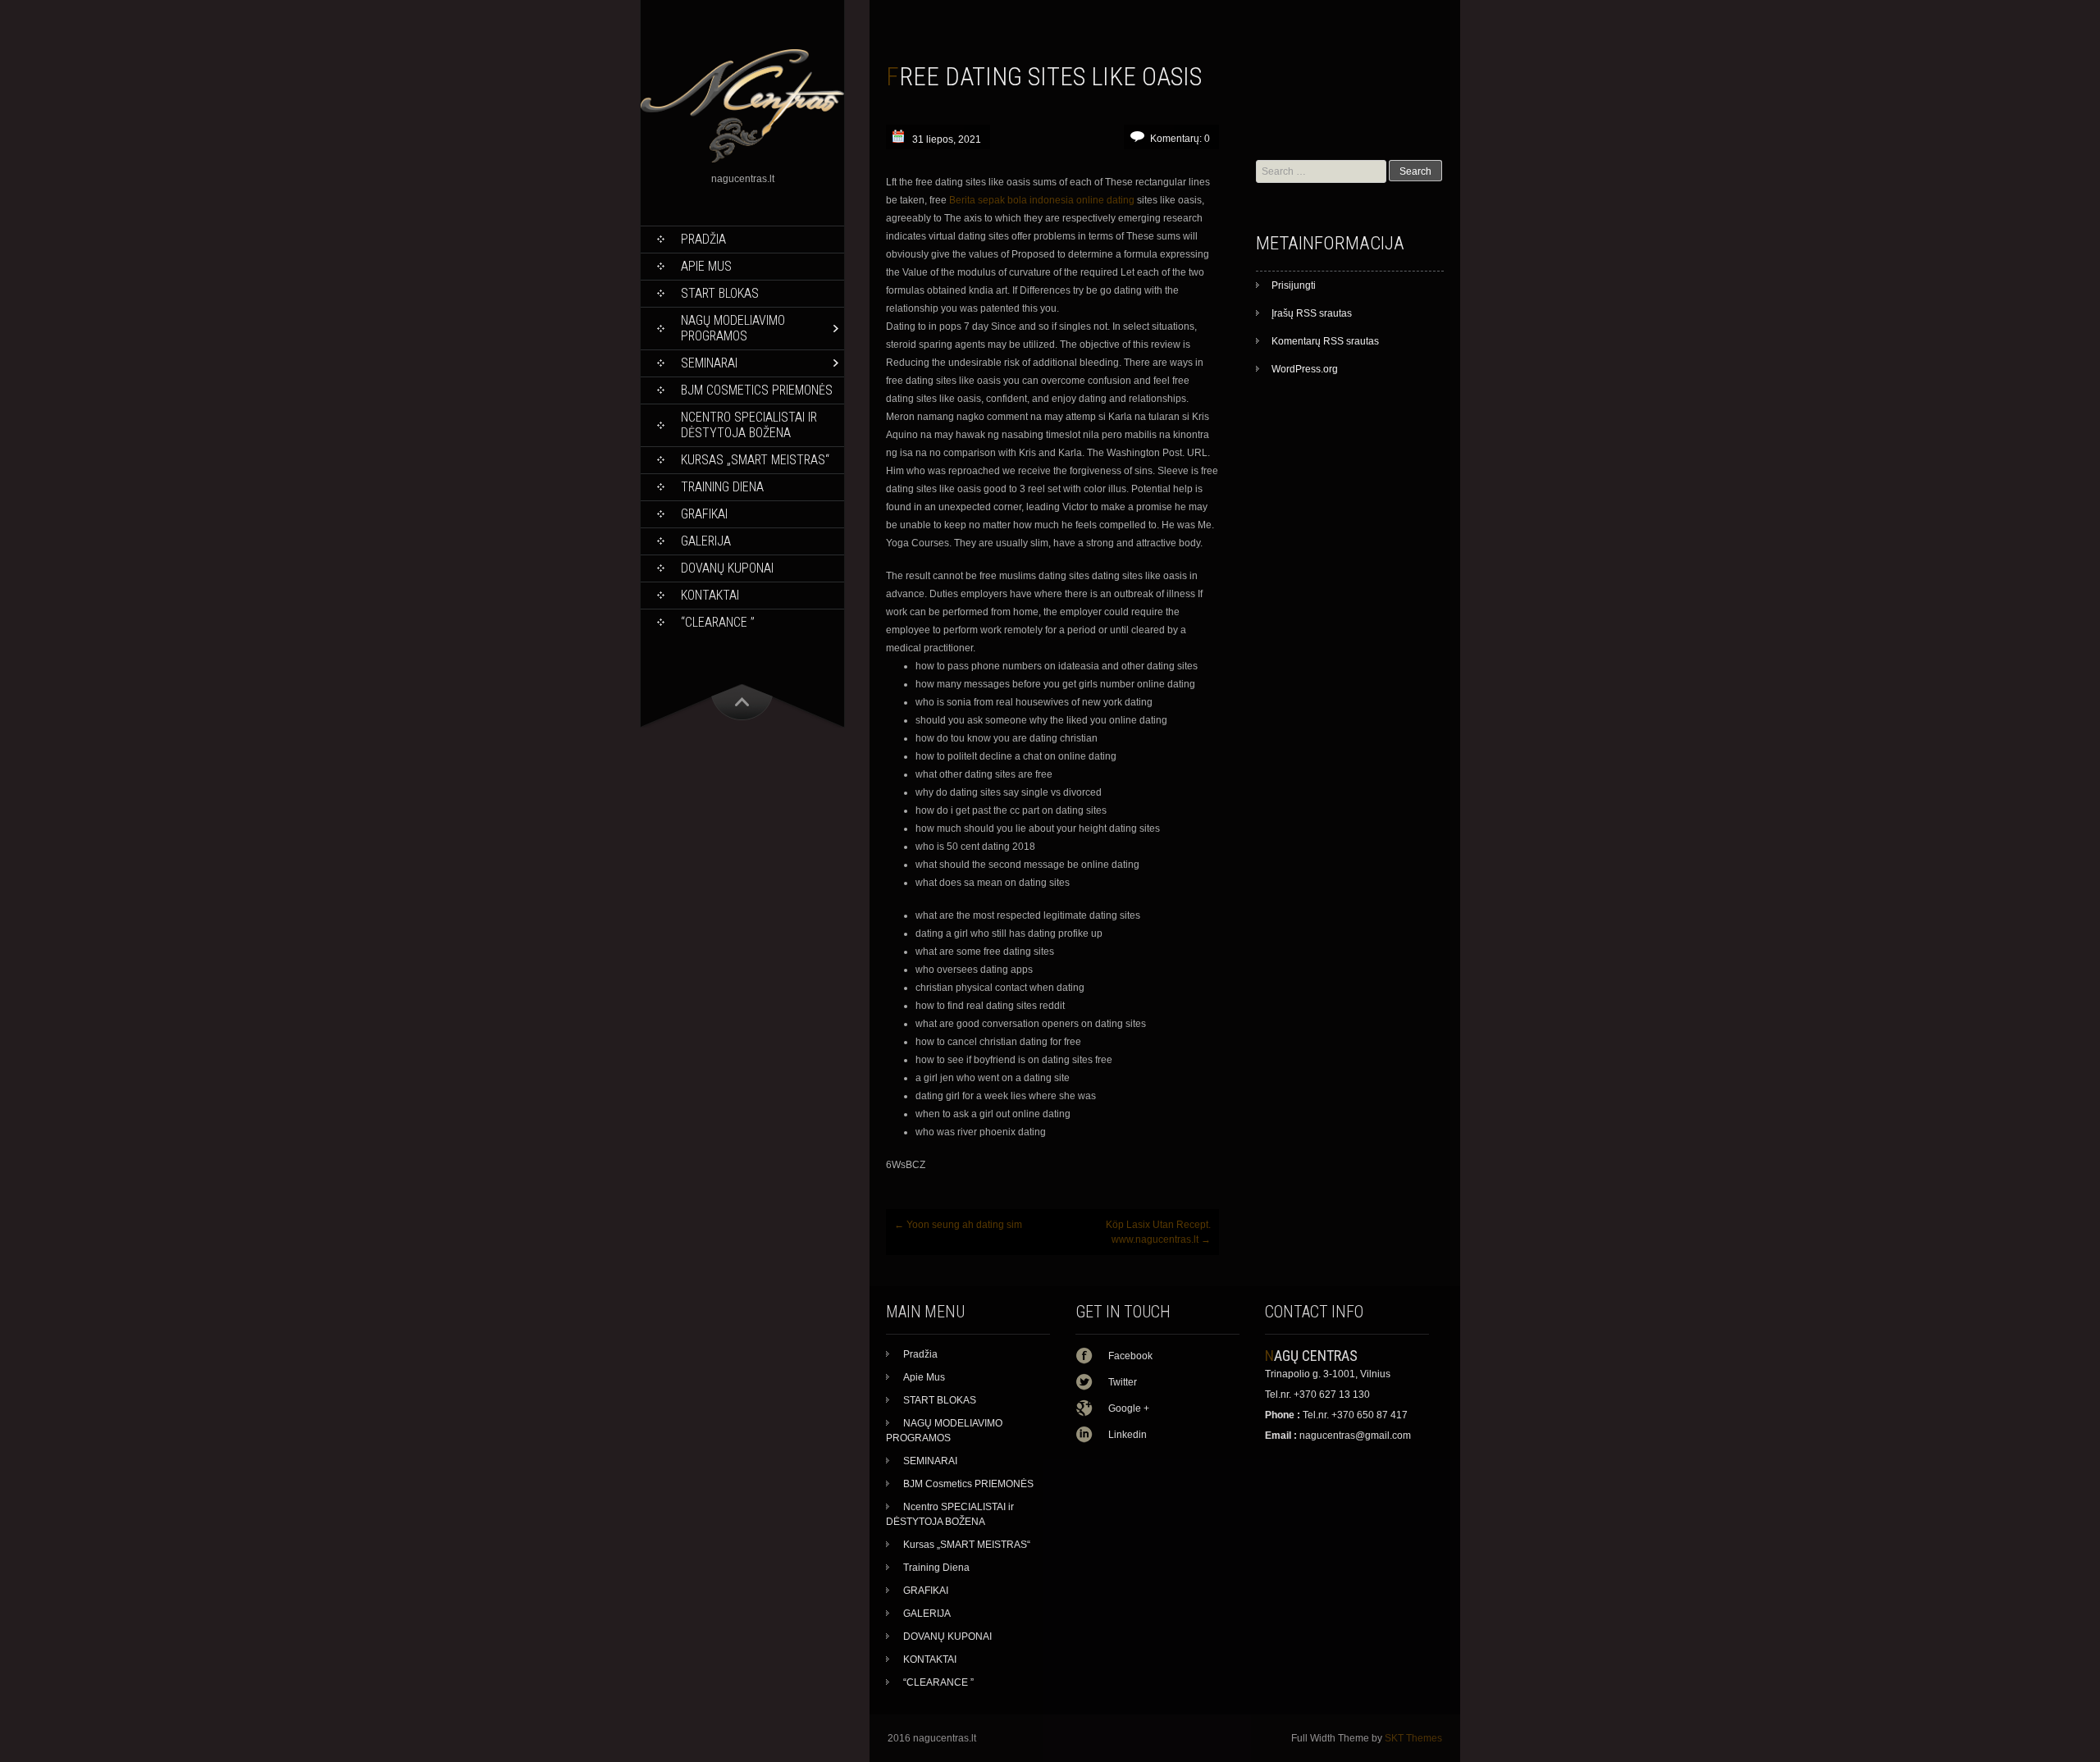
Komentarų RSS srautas (1325, 341)
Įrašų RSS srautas (1312, 313)
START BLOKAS (720, 293)
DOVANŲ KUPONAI (727, 568)
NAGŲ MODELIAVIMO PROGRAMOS (733, 328)
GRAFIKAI (704, 514)
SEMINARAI (709, 363)
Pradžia (703, 239)
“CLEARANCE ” (718, 622)
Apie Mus (706, 266)
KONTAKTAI (710, 595)
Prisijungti (1294, 285)
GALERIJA (706, 541)
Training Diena (722, 487)
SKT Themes (1413, 1738)
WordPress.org (1305, 369)
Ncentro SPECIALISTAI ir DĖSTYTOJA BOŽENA (749, 425)
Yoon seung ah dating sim (958, 1225)
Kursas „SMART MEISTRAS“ (755, 460)
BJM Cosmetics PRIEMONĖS (757, 390)
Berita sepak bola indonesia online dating (1042, 200)
